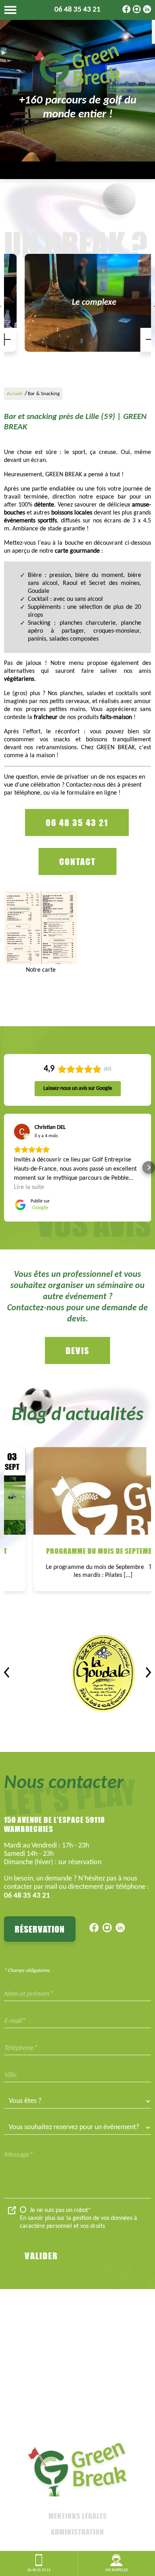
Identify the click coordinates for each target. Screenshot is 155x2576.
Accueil (15, 394)
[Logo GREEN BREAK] (77, 70)
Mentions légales (78, 2516)
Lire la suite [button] (29, 1187)
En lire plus (101, 1461)
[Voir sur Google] (22, 1132)
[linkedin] (147, 12)
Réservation (40, 1929)
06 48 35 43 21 (77, 10)
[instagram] (137, 12)
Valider (41, 2256)
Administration (77, 2532)
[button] (6, 1167)
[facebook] (126, 12)
